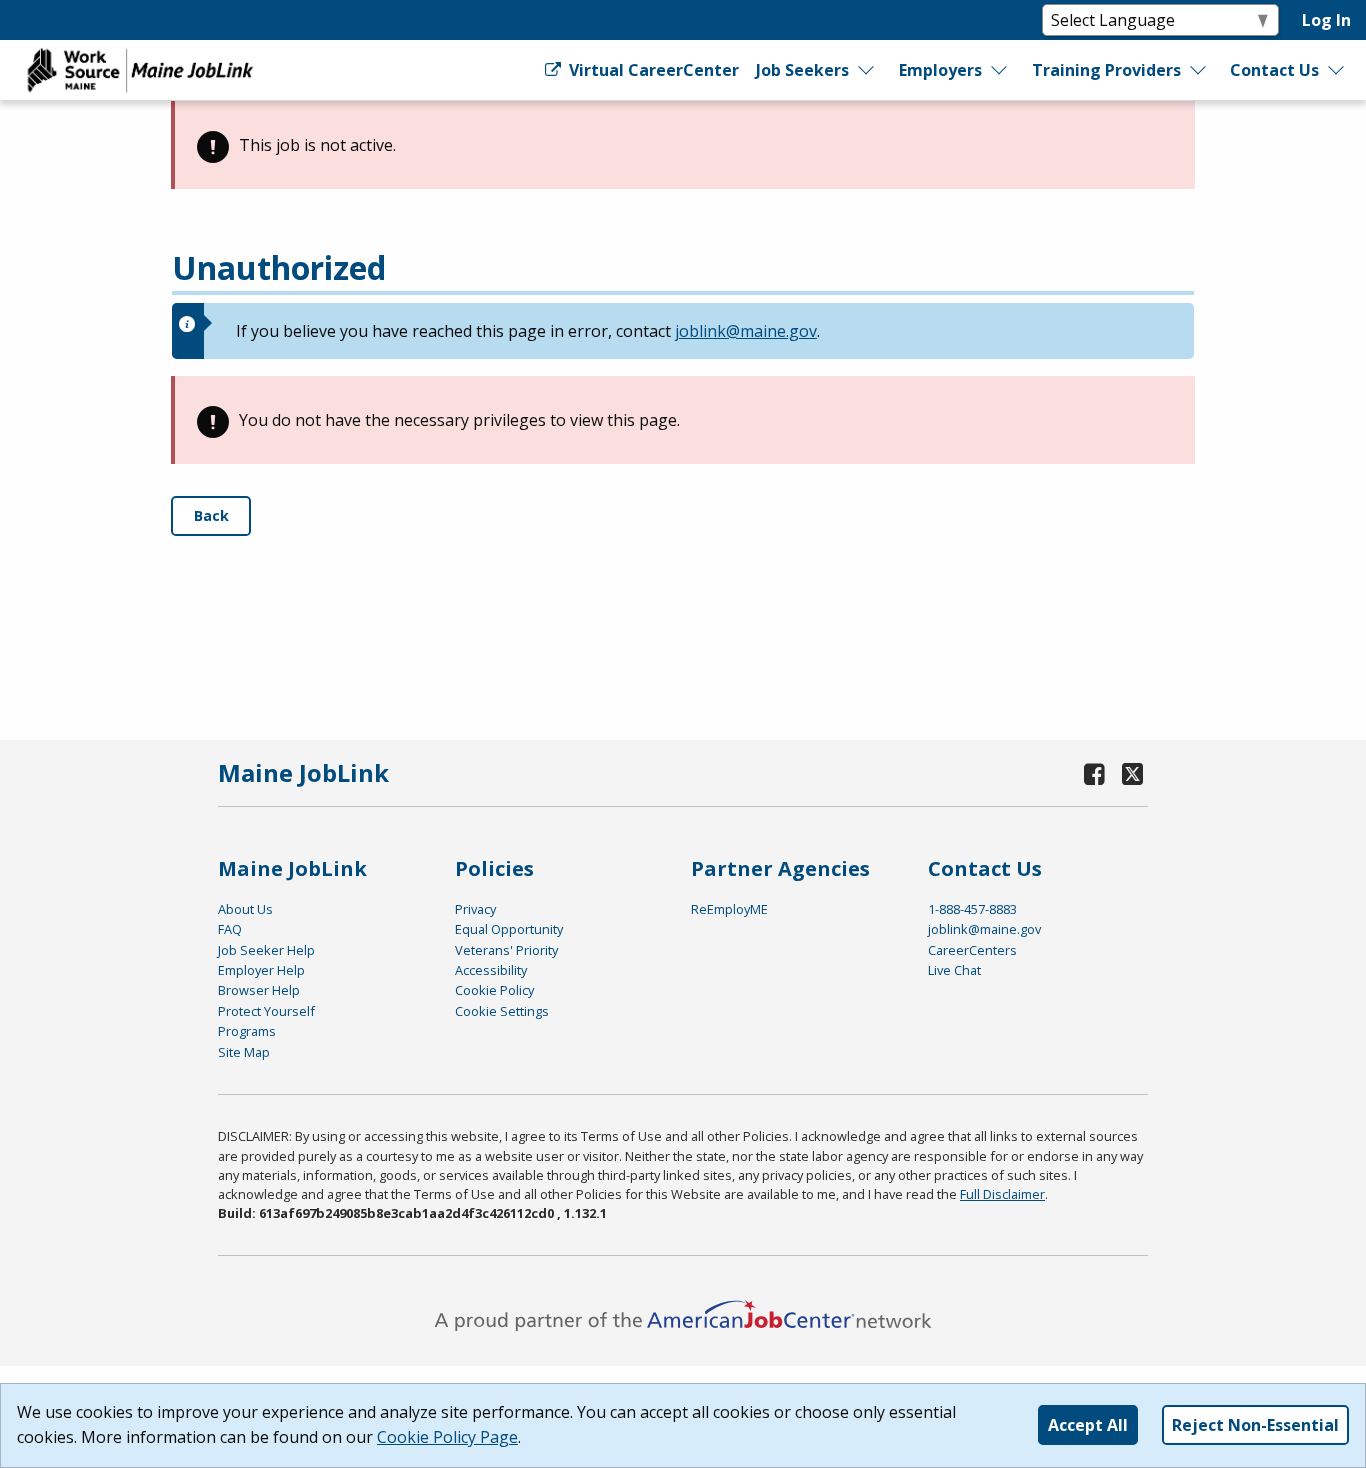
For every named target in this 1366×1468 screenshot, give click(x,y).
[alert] (683, 145)
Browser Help (259, 990)
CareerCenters (972, 950)
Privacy (475, 909)
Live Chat (954, 970)
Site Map (244, 1052)
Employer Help (261, 970)
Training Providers (1106, 70)
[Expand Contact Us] (1337, 70)
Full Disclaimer (1002, 1194)
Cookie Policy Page (447, 1437)
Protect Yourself (266, 1011)
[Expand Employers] (1000, 70)
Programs (247, 1031)
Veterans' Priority (506, 950)
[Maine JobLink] (141, 70)
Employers (940, 70)
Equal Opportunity (509, 929)
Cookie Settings (502, 1011)
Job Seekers (802, 70)
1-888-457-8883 (972, 909)
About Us (245, 909)
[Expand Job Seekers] (867, 70)
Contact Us (1274, 70)
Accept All (1088, 1425)
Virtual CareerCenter (651, 70)
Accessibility (491, 970)
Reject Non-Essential (1255, 1425)
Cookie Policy (494, 990)
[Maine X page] (1132, 773)
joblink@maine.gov (746, 331)
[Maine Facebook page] (1095, 773)
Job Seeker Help (266, 950)
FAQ (230, 929)
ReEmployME (729, 909)
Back (211, 515)
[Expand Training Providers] (1199, 70)
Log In (1326, 20)
